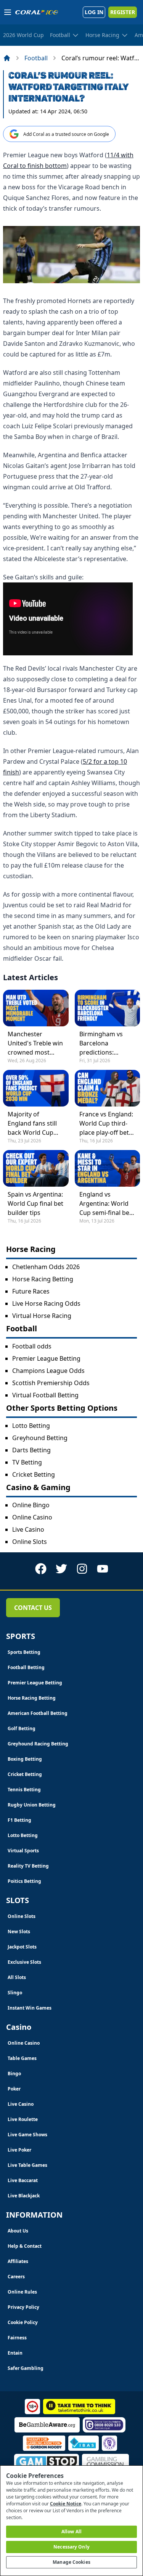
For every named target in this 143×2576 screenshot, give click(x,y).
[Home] (7, 58)
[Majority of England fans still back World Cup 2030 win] (36, 1088)
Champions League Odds (48, 1371)
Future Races (31, 1291)
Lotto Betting (31, 1426)
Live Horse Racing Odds (46, 1303)
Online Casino (32, 1517)
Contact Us (33, 1608)
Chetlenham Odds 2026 (46, 1267)
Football (36, 58)
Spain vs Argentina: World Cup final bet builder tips (35, 1203)
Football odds (32, 1346)
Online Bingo (31, 1505)
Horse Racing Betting (43, 1279)
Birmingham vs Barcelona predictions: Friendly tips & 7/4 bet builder (105, 1043)
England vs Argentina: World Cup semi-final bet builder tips (105, 1204)
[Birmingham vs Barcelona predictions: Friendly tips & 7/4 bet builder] (108, 1008)
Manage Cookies (71, 2562)
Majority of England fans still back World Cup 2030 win (32, 1123)
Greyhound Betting (40, 1438)
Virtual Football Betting (45, 1395)
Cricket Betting (34, 1474)
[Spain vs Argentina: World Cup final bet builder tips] (36, 1168)
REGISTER (123, 12)
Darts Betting (31, 1450)
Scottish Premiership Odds (51, 1383)
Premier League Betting (46, 1358)
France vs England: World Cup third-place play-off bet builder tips (106, 1123)
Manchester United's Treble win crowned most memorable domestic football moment (35, 1043)
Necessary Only (71, 2547)
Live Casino (28, 1529)
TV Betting (27, 1462)
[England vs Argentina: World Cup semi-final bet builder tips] (108, 1168)
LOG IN (94, 12)
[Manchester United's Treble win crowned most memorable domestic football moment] (36, 1008)
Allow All (71, 2532)
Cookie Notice (66, 2504)
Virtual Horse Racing (42, 1316)
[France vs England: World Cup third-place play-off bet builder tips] (108, 1088)
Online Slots (30, 1542)
